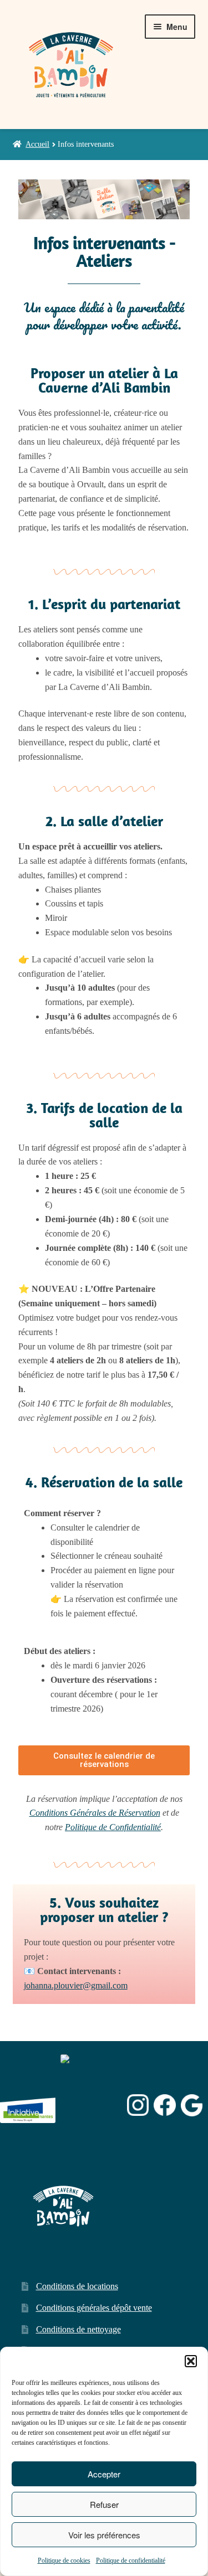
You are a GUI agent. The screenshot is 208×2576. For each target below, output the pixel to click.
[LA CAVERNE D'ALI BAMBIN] (88, 2134)
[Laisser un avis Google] (192, 2105)
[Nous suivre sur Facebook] (164, 2105)
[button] (191, 2361)
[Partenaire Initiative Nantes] (28, 2105)
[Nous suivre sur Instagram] (138, 2105)
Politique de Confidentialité (113, 1827)
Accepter (104, 2474)
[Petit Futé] (91, 2105)
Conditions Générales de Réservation (95, 1813)
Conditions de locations (77, 2286)
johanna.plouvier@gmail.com (76, 1985)
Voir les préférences (104, 2535)
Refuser (104, 2504)
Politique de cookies (64, 2560)
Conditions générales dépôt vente (94, 2308)
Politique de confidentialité (131, 2560)
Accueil (37, 144)
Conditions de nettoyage (78, 2329)
